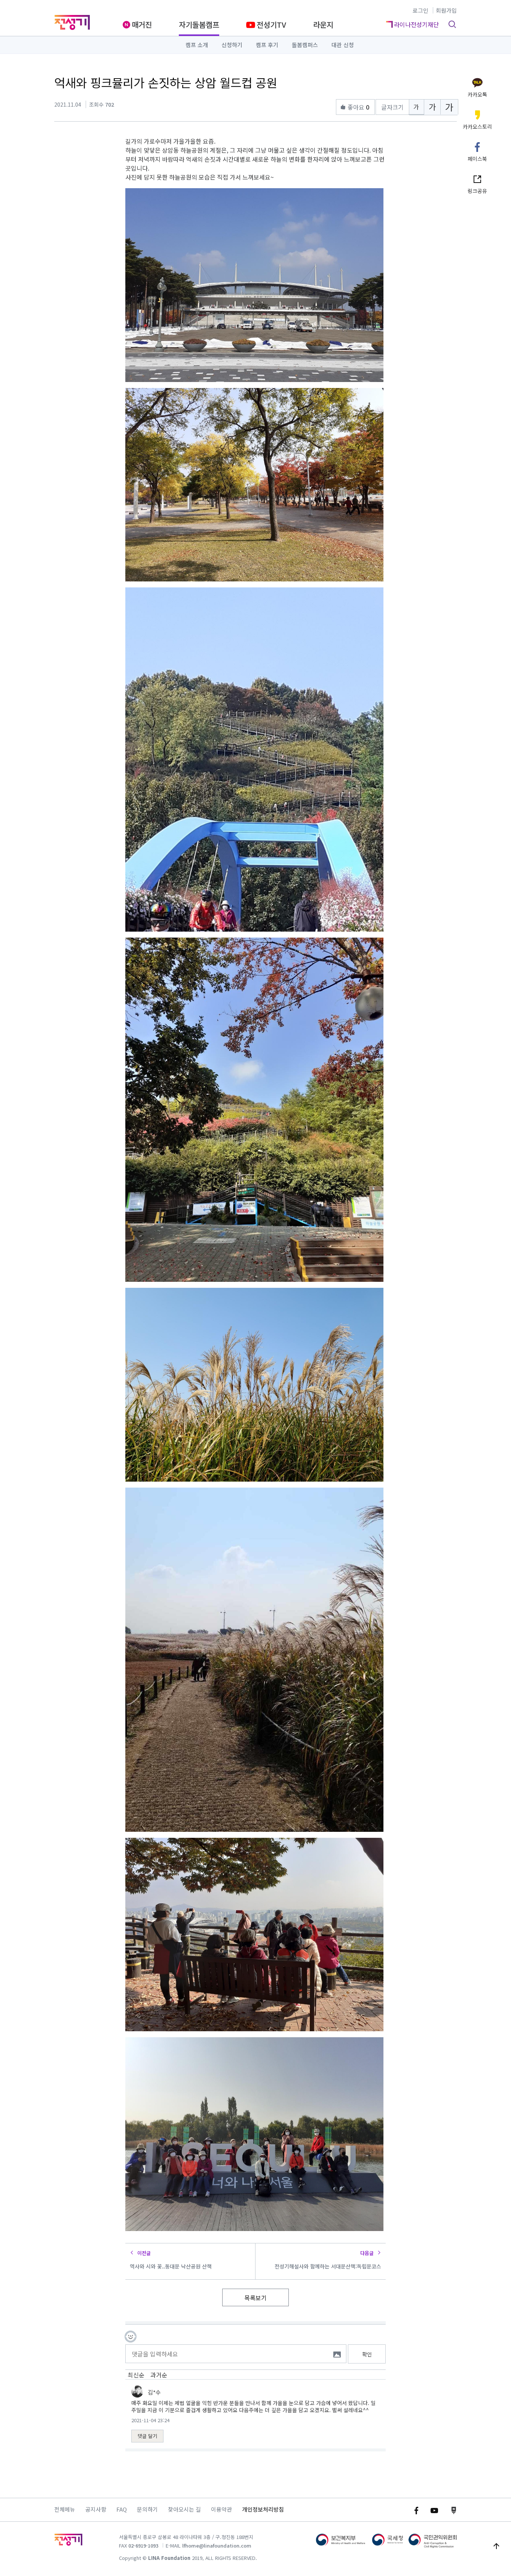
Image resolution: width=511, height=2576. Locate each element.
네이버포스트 (454, 2511)
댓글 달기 (147, 2436)
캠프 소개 (197, 45)
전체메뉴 (65, 2509)
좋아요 (358, 107)
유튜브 (434, 2511)
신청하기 (232, 45)
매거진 (142, 25)
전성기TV (271, 25)
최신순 (136, 2375)
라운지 (323, 25)
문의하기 (147, 2509)
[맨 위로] (496, 2546)
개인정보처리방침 (263, 2509)
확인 (367, 2354)
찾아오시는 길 (184, 2509)
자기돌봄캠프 (199, 25)
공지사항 (96, 2509)
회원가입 (446, 10)
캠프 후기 (267, 45)
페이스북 (416, 2511)
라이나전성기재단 (72, 22)
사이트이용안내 (68, 2542)
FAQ (122, 2509)
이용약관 (221, 2509)
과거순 (159, 2375)
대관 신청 (343, 45)
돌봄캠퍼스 (305, 45)
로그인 (420, 10)
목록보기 (255, 2298)
